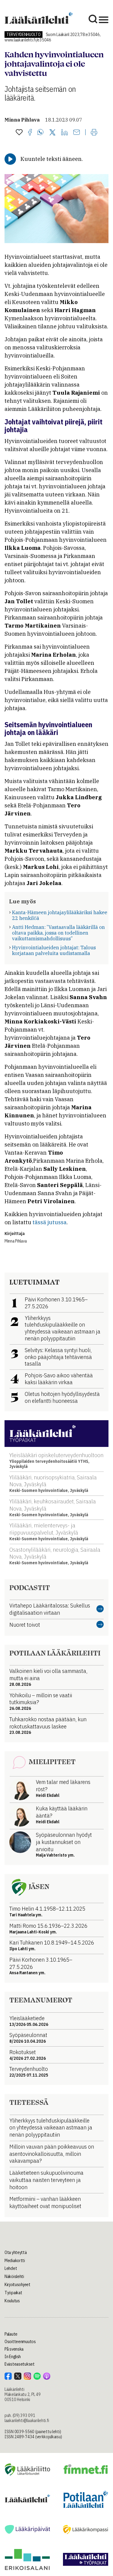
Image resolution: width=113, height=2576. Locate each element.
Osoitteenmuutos (20, 2342)
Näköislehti (14, 2276)
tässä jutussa (50, 1222)
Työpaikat (13, 2293)
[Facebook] (30, 133)
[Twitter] (52, 133)
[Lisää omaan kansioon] (19, 133)
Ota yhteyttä (16, 2252)
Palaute (11, 2334)
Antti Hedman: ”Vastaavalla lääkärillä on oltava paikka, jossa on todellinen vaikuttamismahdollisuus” (58, 933)
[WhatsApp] (41, 133)
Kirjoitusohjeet (17, 2285)
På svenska (14, 2349)
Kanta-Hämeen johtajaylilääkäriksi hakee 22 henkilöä (60, 915)
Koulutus (12, 2301)
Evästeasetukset (20, 2364)
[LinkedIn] (64, 133)
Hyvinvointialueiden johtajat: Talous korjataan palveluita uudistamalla (54, 950)
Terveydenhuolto (24, 35)
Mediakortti (15, 2261)
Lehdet (11, 2268)
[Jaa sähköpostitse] (77, 133)
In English (13, 2357)
